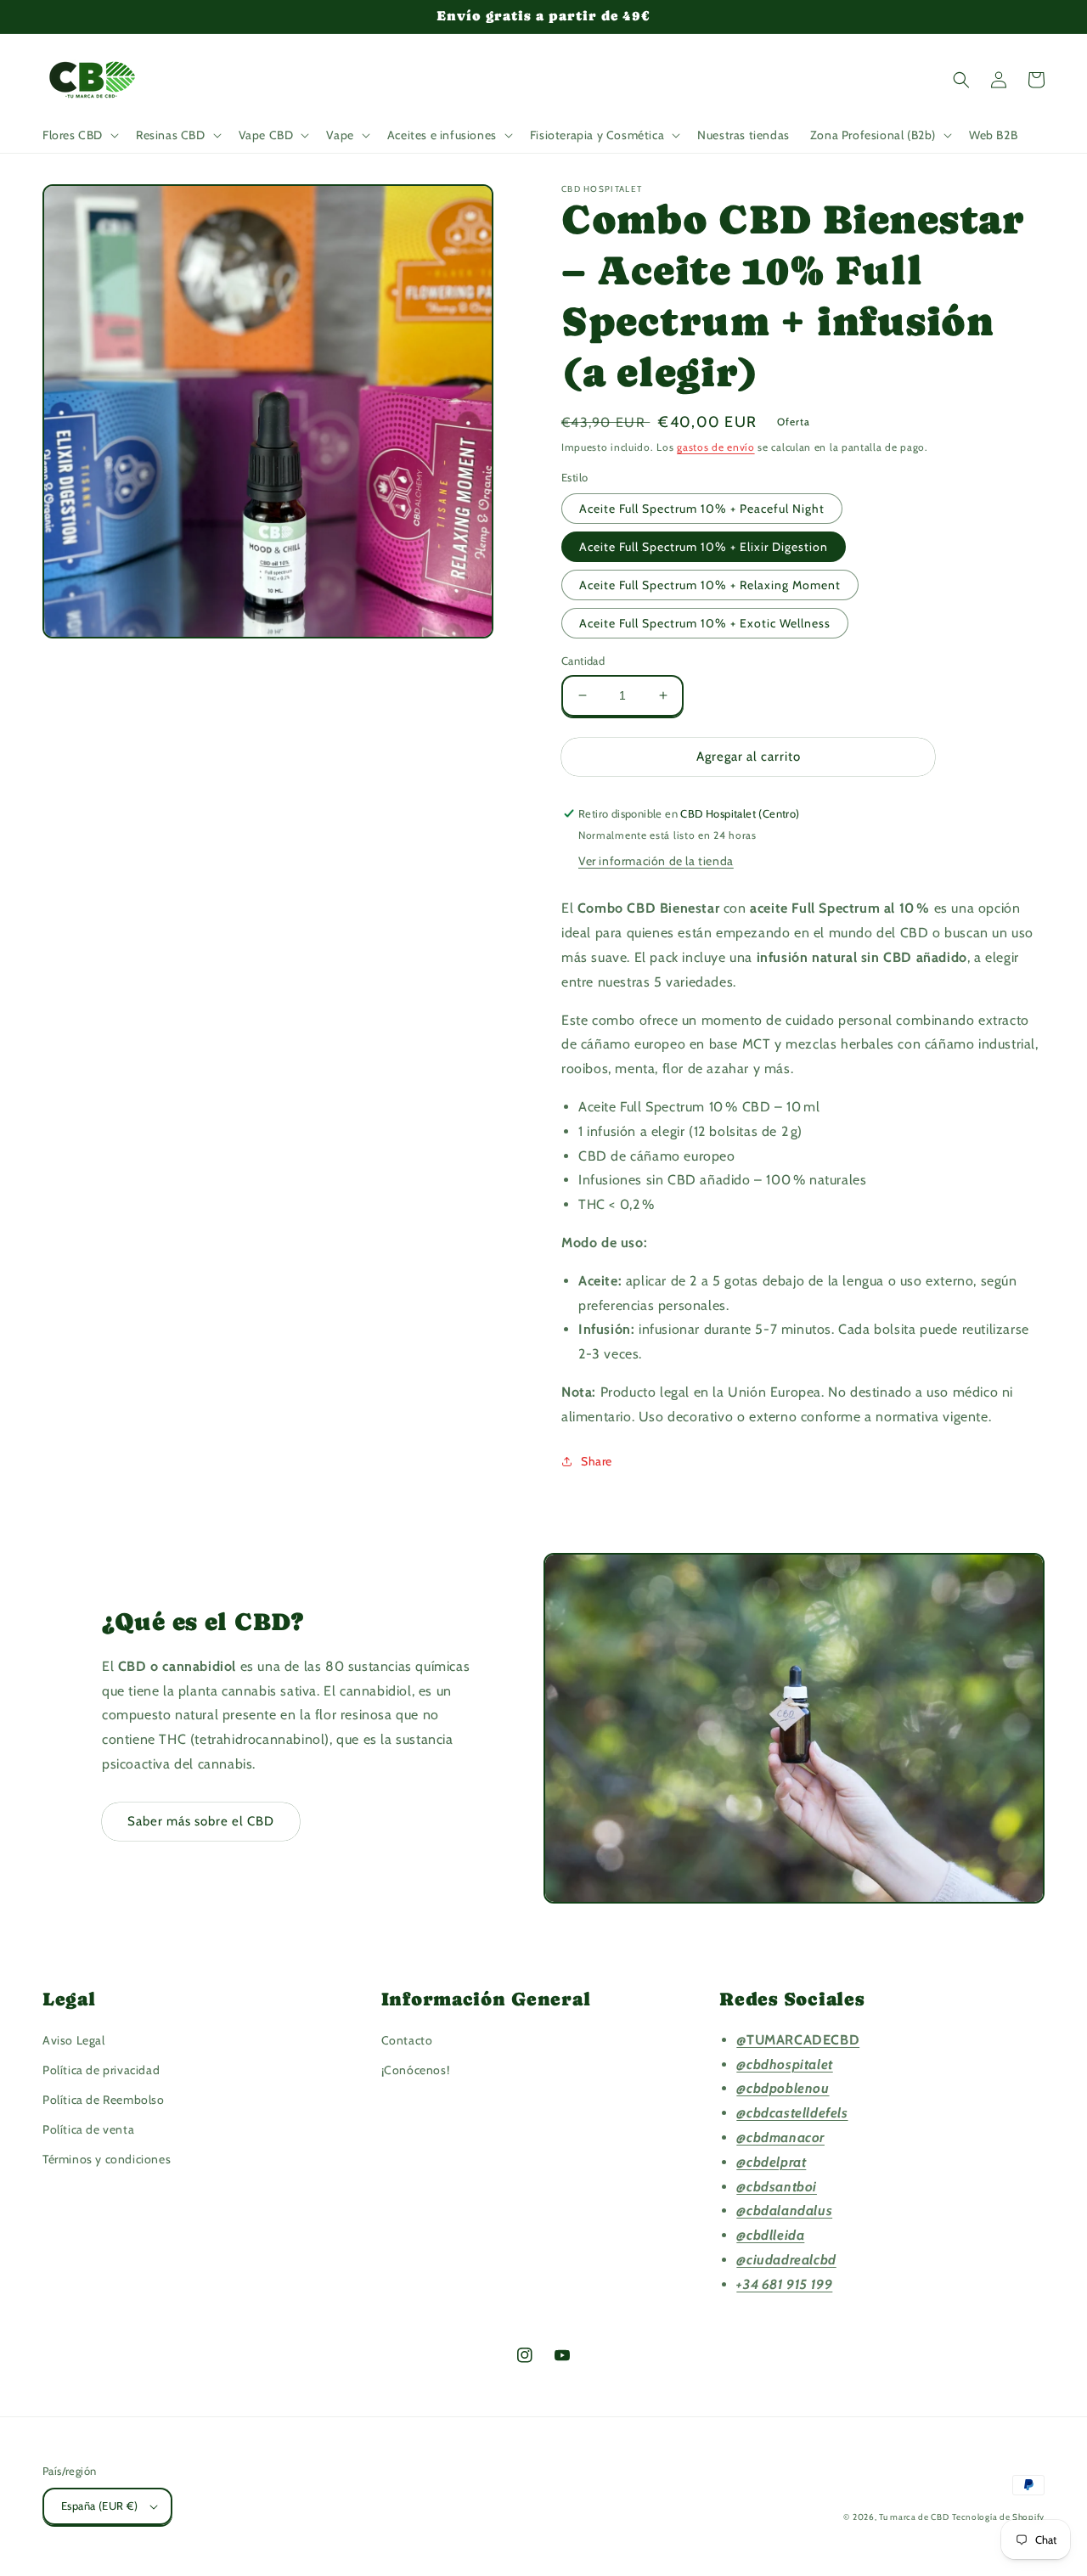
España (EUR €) (100, 2506)
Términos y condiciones (107, 2159)
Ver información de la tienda (656, 861)
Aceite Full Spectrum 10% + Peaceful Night (702, 509)
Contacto (407, 2040)
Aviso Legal (74, 2040)
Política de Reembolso (104, 2100)
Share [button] (597, 1461)
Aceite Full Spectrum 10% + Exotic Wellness (705, 623)
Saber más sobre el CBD (201, 1821)
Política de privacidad (101, 2070)
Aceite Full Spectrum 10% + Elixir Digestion (704, 547)
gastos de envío (716, 447)
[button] (79, 135)
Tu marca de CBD (914, 2517)
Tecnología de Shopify (998, 2517)
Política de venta (88, 2129)
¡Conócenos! (416, 2070)
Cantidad (583, 661)
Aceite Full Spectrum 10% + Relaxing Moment (710, 585)
